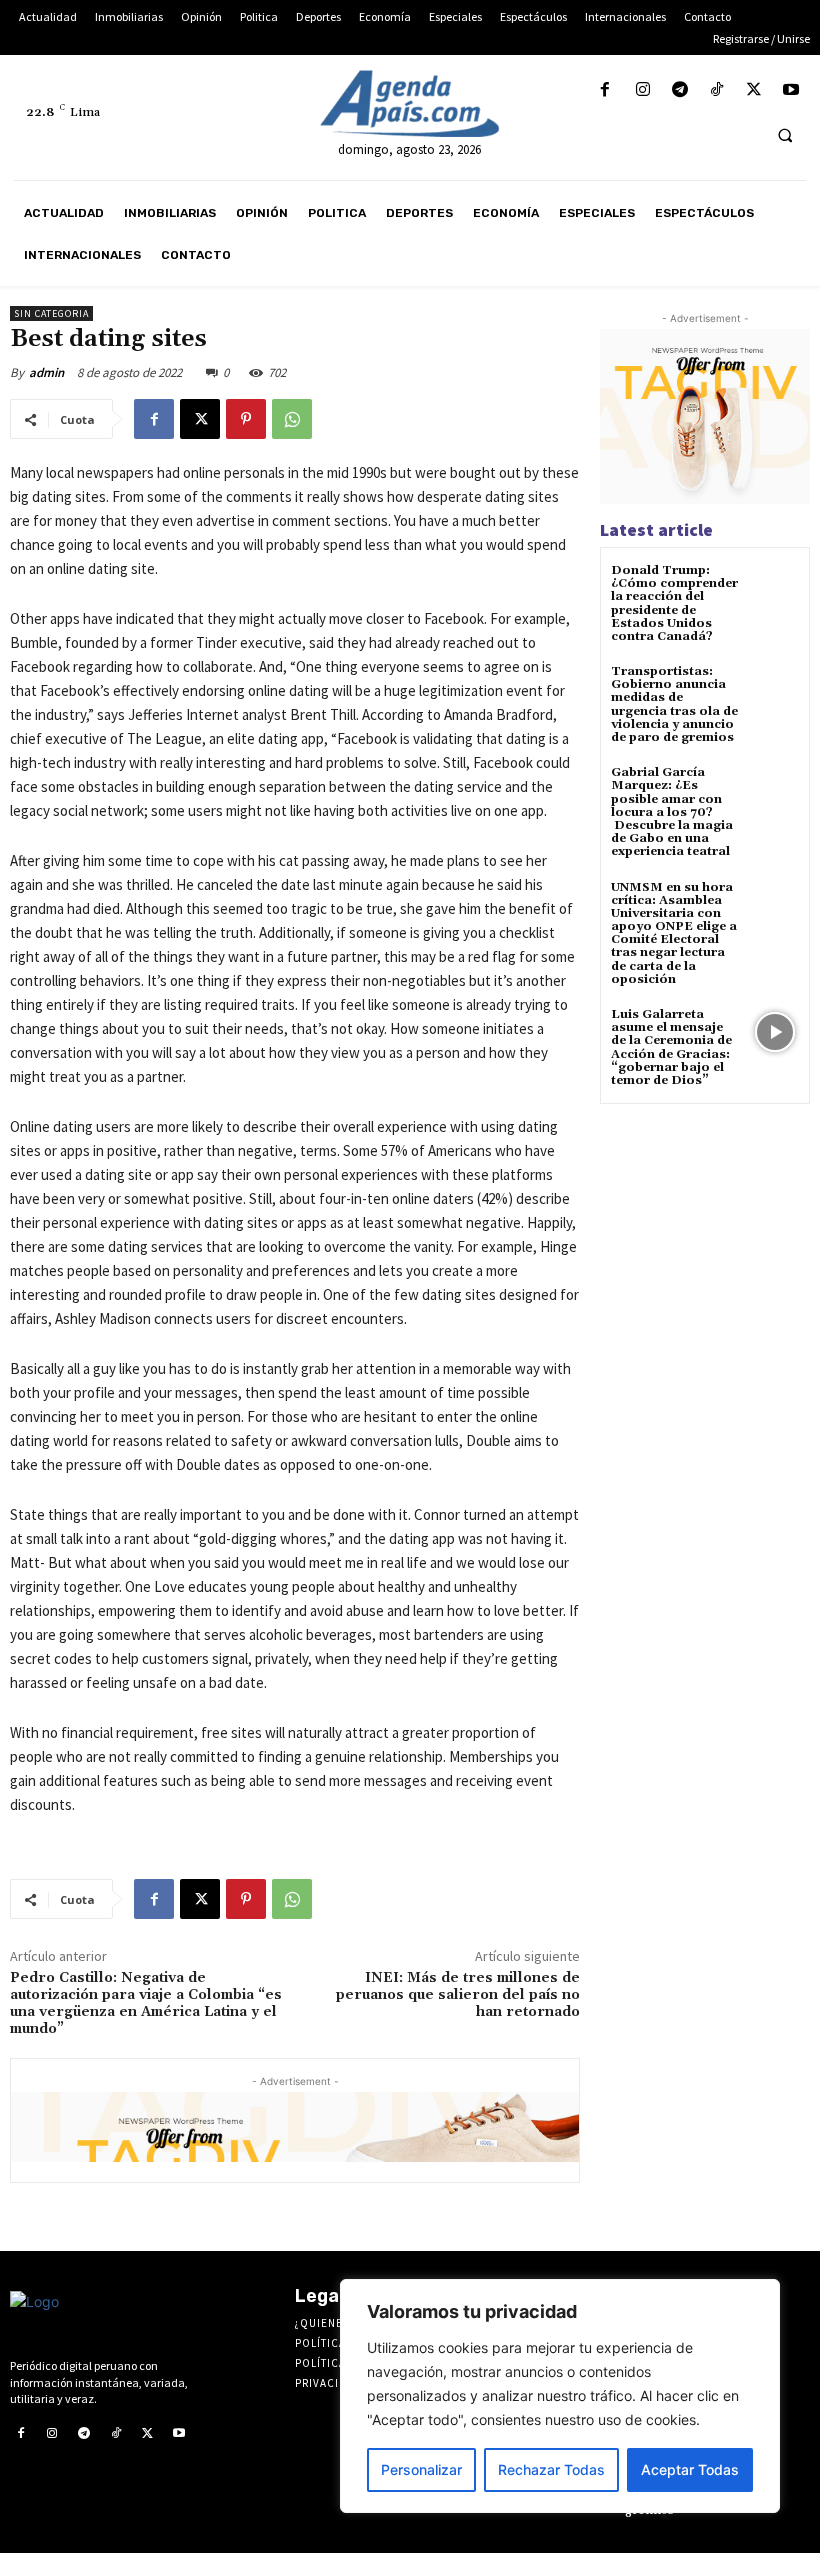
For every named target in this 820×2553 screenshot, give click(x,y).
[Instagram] (642, 90)
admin (46, 372)
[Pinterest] (246, 419)
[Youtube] (791, 90)
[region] (560, 2396)
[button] (785, 135)
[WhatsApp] (292, 419)
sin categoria (51, 313)
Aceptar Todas (690, 2469)
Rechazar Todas (551, 2469)
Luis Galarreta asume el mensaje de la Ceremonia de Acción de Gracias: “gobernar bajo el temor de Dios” (671, 1047)
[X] (754, 90)
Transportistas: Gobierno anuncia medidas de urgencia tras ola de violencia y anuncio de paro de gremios (674, 704)
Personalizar (421, 2469)
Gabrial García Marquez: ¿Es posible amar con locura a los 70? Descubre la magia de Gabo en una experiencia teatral (672, 812)
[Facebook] (605, 90)
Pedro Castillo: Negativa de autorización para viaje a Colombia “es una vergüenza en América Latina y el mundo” (146, 2003)
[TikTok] (716, 90)
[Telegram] (679, 90)
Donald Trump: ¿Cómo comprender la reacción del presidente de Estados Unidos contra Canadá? (674, 603)
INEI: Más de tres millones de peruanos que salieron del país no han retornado (458, 1995)
